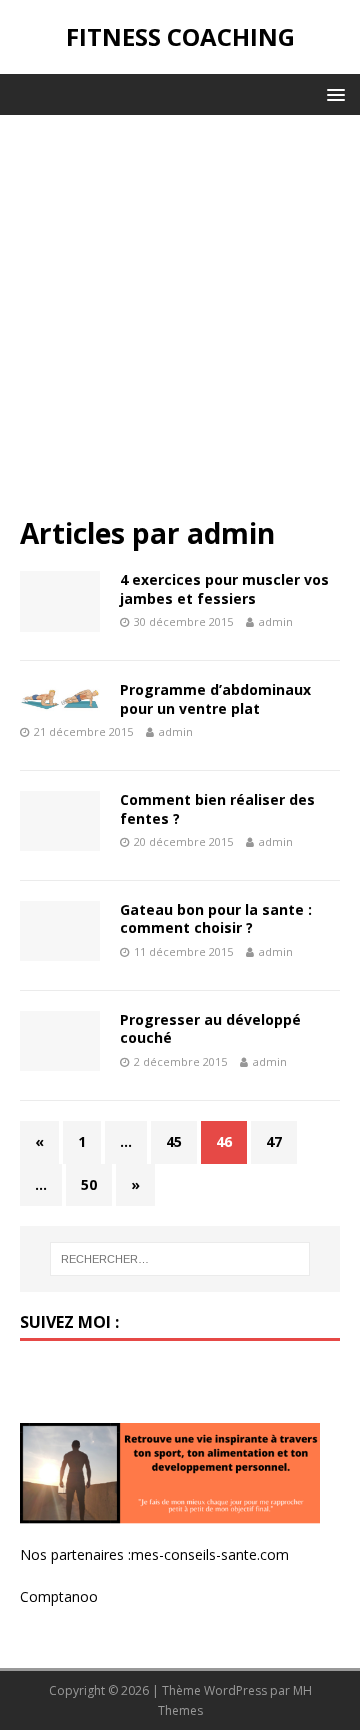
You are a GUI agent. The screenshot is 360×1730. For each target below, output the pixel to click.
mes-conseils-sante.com (210, 1554)
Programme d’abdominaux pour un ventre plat (215, 698)
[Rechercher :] (180, 1259)
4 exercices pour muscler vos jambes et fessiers (224, 588)
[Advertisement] (180, 325)
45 (174, 1141)
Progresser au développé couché (210, 1028)
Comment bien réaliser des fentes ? (217, 808)
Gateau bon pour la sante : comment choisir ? (216, 918)
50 (89, 1184)
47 (274, 1141)
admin (276, 621)
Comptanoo (59, 1596)
